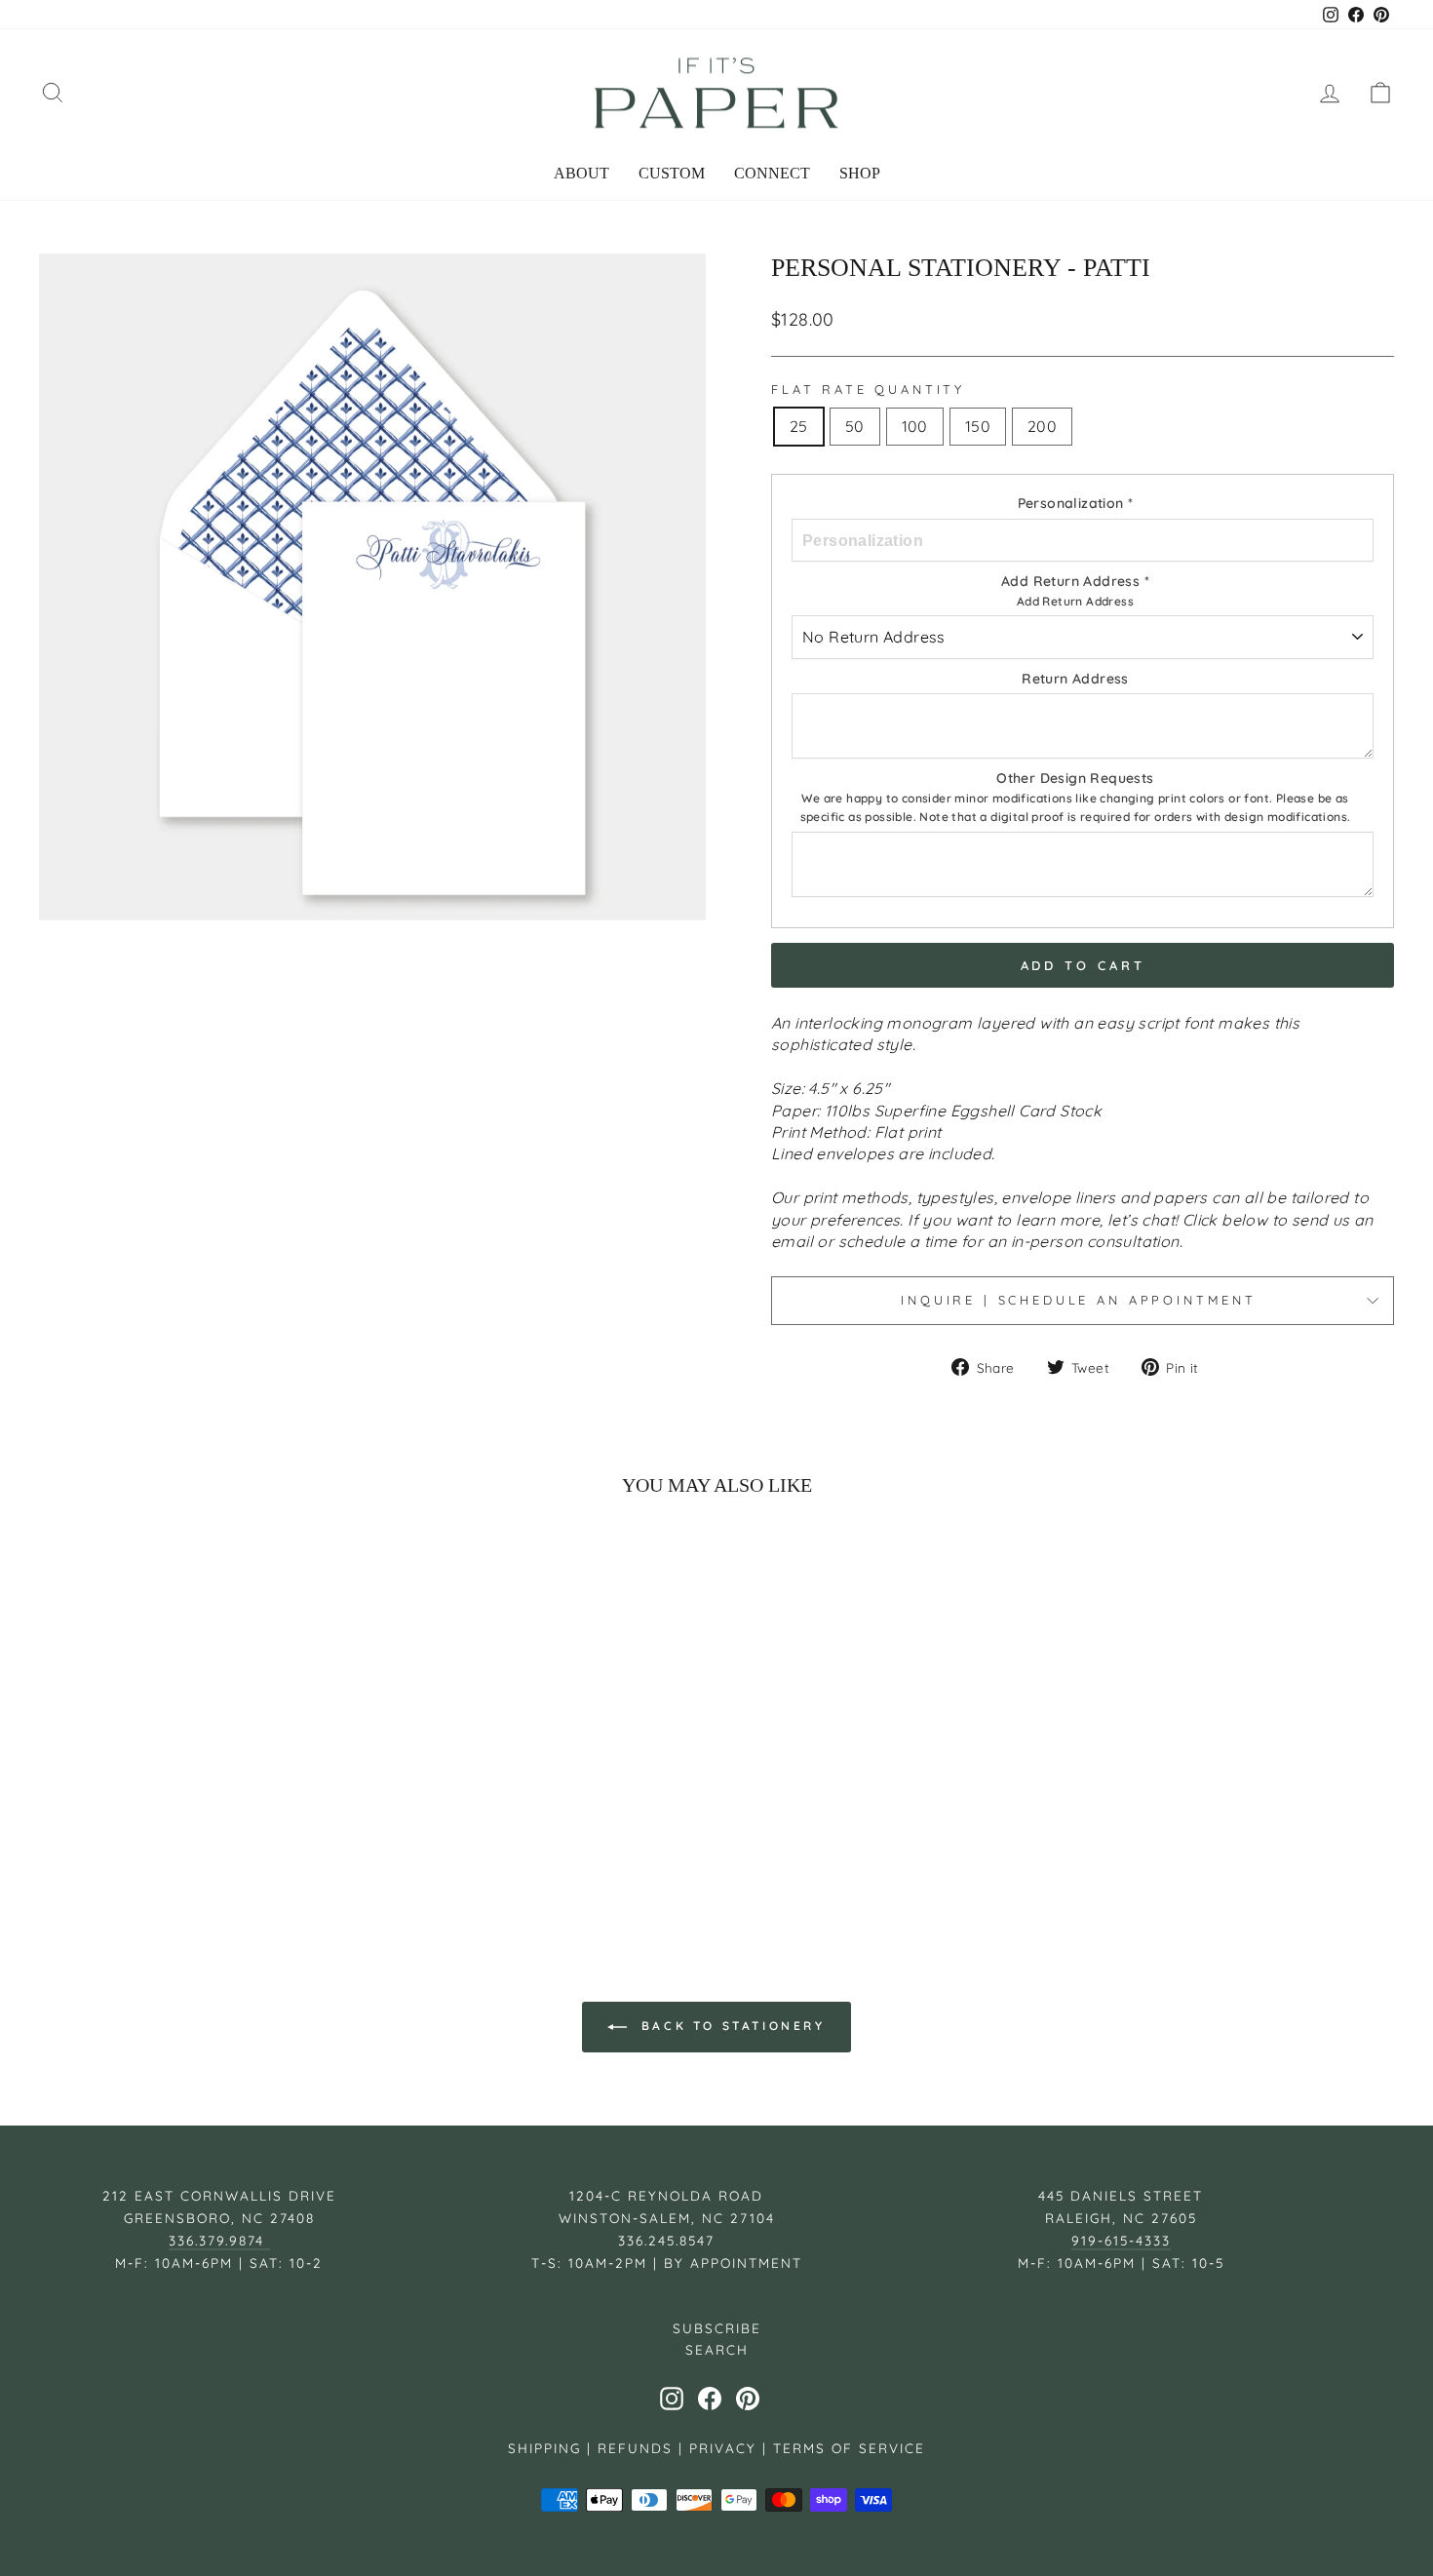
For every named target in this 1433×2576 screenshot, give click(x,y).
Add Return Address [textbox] (1075, 590)
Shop (860, 173)
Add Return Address (1075, 601)
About (581, 173)
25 (799, 426)
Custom (672, 173)
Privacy (723, 2448)
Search (717, 2349)
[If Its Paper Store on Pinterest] (748, 2399)
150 (978, 426)
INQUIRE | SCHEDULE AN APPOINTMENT (1083, 1300)
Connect (772, 173)
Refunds (635, 2448)
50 (855, 426)
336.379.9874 (219, 2240)
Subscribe (717, 2328)
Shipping (544, 2448)
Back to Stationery (730, 2026)
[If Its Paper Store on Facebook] (710, 2399)
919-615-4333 (1121, 2240)
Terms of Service (849, 2448)
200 (1042, 426)
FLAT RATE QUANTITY (868, 389)
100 (915, 426)
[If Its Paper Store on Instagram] (672, 2399)
